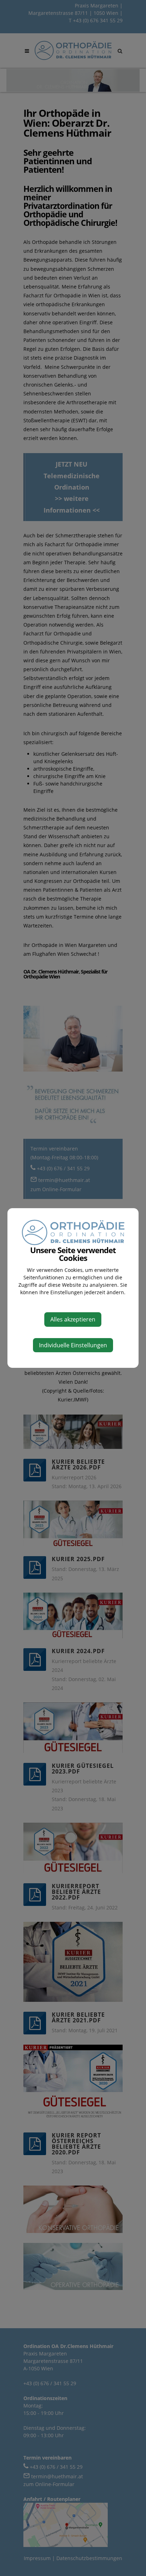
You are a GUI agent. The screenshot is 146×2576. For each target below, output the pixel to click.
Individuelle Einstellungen (73, 1345)
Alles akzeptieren (73, 1319)
